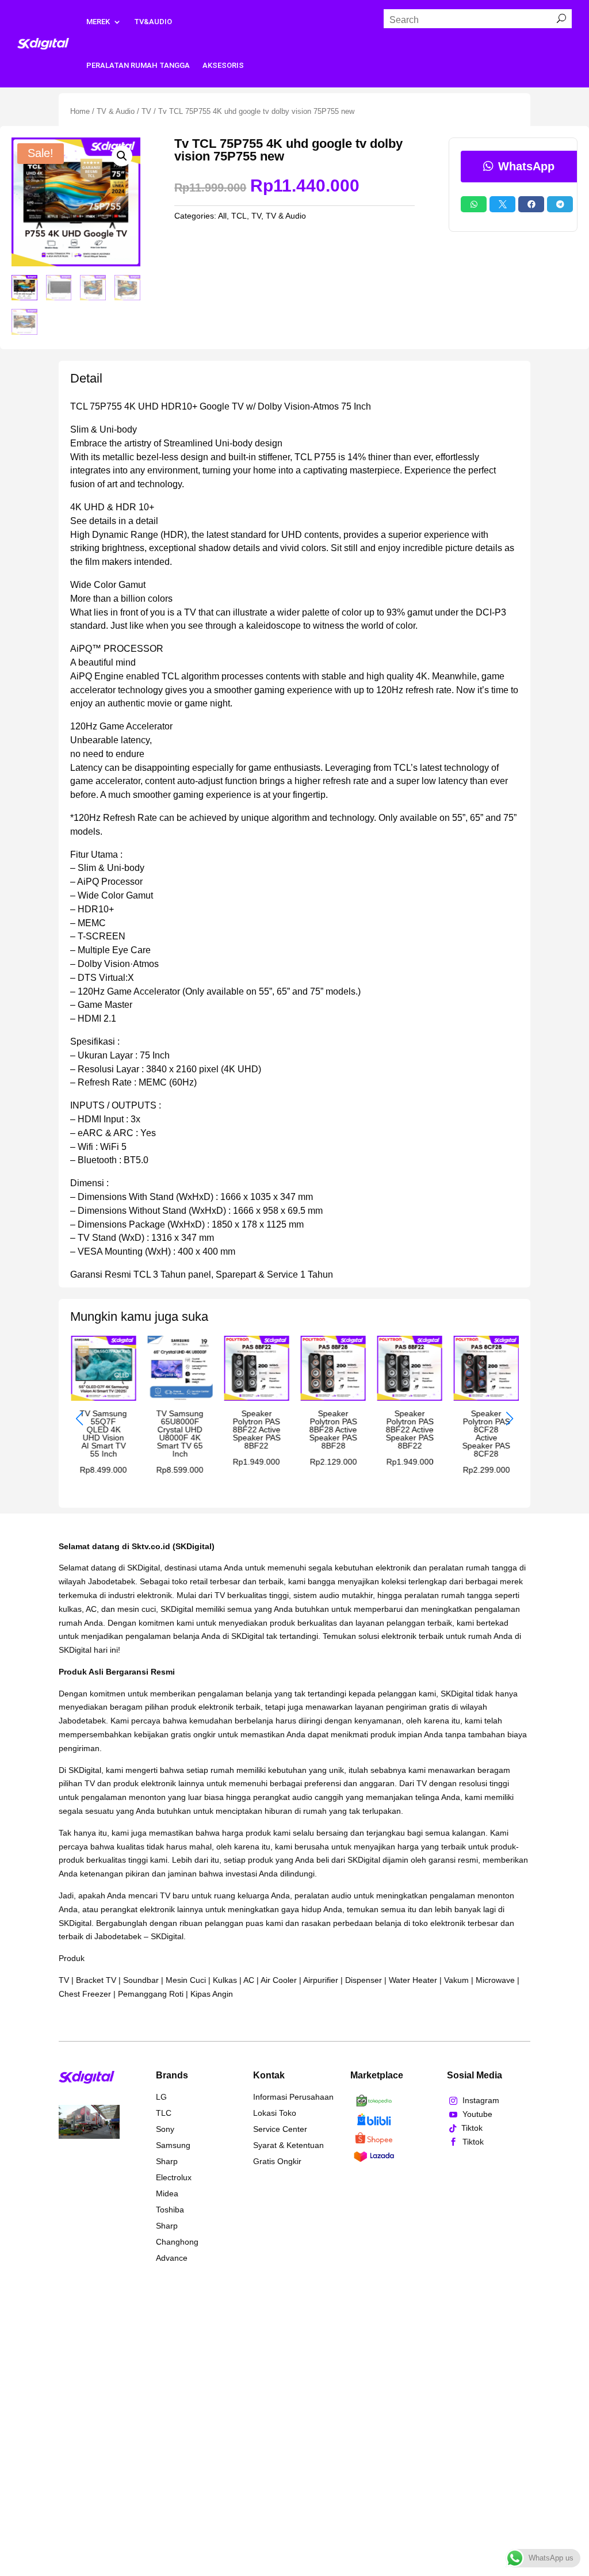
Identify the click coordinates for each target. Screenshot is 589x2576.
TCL (239, 216)
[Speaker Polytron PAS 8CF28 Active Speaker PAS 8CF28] (486, 1398)
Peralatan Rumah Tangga (138, 65)
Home (80, 111)
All (222, 216)
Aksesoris (223, 65)
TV (146, 111)
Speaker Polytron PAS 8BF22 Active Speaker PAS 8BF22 (256, 1430)
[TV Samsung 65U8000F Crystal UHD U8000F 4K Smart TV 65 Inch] (180, 1398)
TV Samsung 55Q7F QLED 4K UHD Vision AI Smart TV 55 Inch (103, 1434)
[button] (122, 156)
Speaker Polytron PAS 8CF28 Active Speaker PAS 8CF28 (486, 1434)
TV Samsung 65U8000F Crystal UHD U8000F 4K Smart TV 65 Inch (179, 1434)
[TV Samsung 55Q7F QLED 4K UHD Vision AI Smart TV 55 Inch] (103, 1398)
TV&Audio (153, 22)
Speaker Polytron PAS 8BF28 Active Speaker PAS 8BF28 (333, 1430)
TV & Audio (116, 111)
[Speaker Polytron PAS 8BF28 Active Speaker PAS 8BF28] (333, 1398)
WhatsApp (526, 166)
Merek (98, 22)
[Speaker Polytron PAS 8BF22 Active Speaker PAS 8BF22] (256, 1398)
